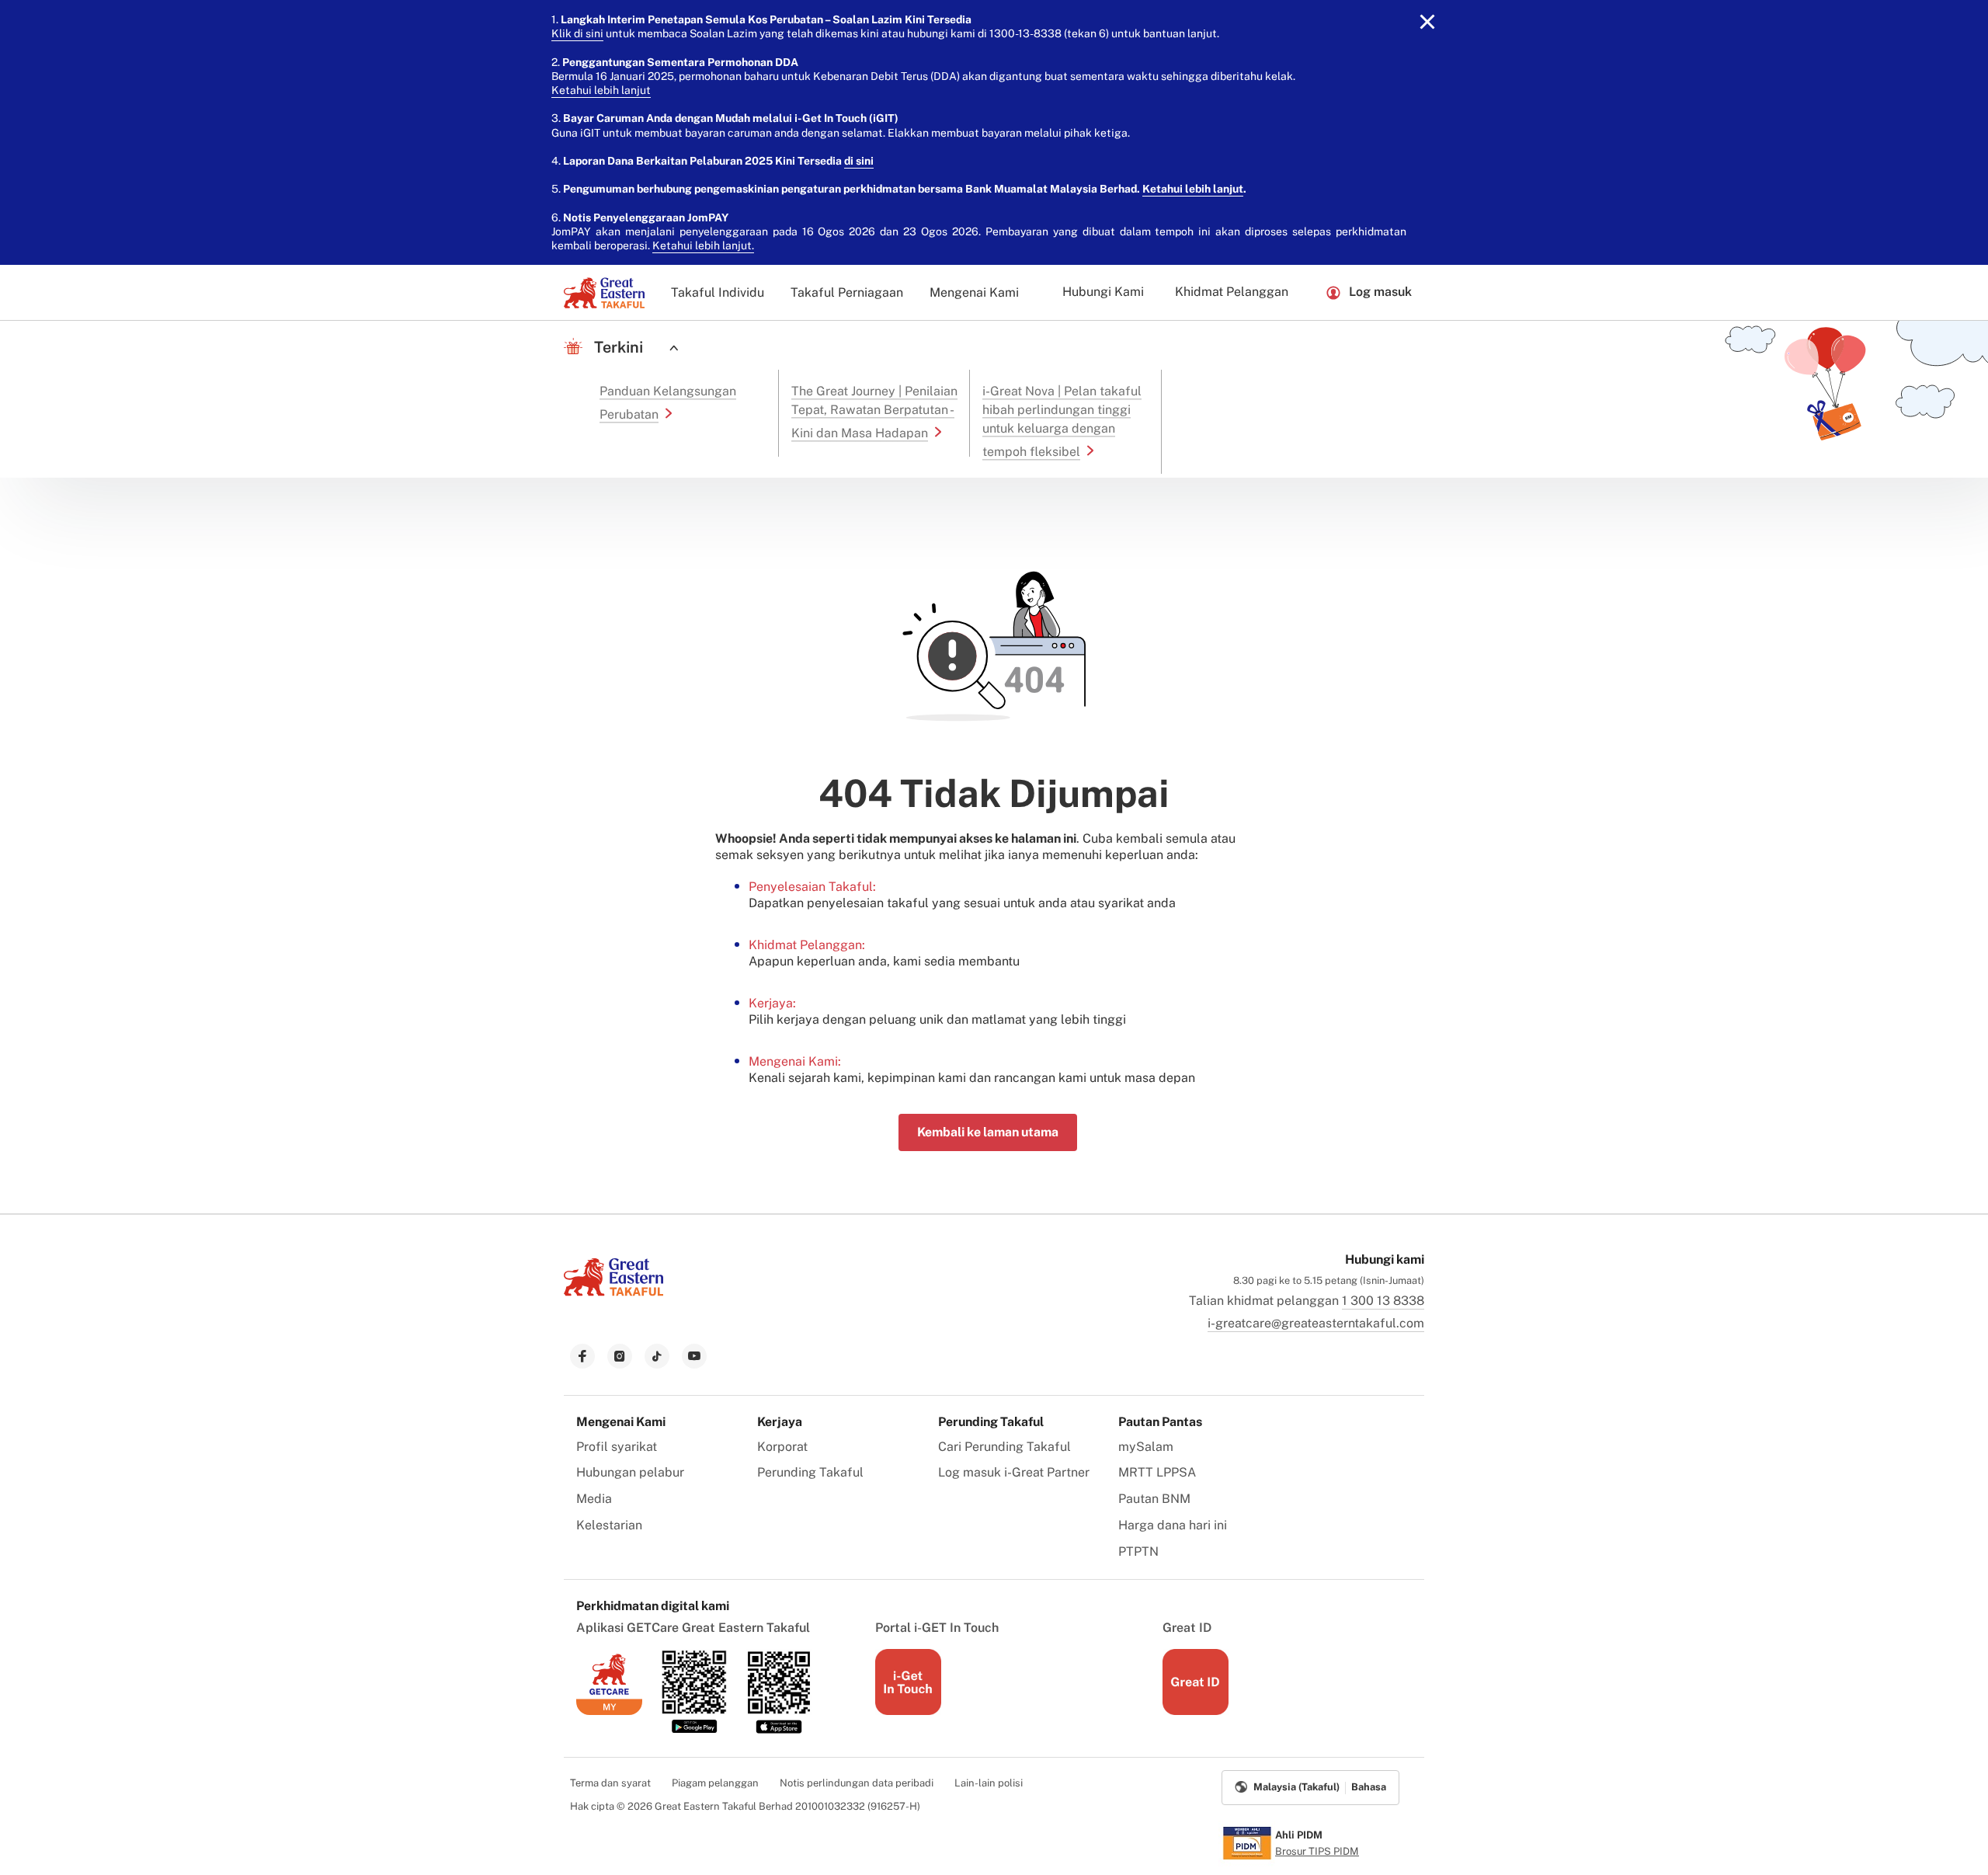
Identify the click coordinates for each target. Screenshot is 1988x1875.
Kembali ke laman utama (988, 1132)
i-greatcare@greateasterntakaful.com (1316, 1323)
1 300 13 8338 (1383, 1301)
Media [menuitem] (594, 1499)
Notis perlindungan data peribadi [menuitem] (857, 1783)
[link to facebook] (582, 1356)
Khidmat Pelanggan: (807, 945)
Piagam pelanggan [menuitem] (715, 1783)
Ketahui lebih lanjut (601, 90)
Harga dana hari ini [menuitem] (1173, 1525)
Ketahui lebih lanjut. (703, 245)
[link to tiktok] (657, 1356)
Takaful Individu (718, 292)
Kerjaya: (772, 1003)
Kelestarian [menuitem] (609, 1525)
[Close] (1427, 22)
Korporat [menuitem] (782, 1447)
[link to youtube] (694, 1356)
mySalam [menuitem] (1146, 1447)
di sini (859, 161)
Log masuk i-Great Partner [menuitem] (1014, 1472)
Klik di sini (577, 33)
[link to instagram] (620, 1356)
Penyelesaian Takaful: (812, 887)
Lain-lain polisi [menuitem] (989, 1783)
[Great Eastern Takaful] (604, 293)
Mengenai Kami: (795, 1061)
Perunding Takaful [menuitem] (810, 1472)
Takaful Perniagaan (847, 292)
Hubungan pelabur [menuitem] (630, 1472)
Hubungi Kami (1103, 292)
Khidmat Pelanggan (1232, 292)
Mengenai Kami (974, 292)
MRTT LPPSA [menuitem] (1157, 1472)
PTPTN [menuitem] (1138, 1551)
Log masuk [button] (1380, 292)
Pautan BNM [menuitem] (1154, 1499)
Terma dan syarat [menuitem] (610, 1783)
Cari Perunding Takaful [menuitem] (1004, 1447)
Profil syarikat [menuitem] (617, 1447)
